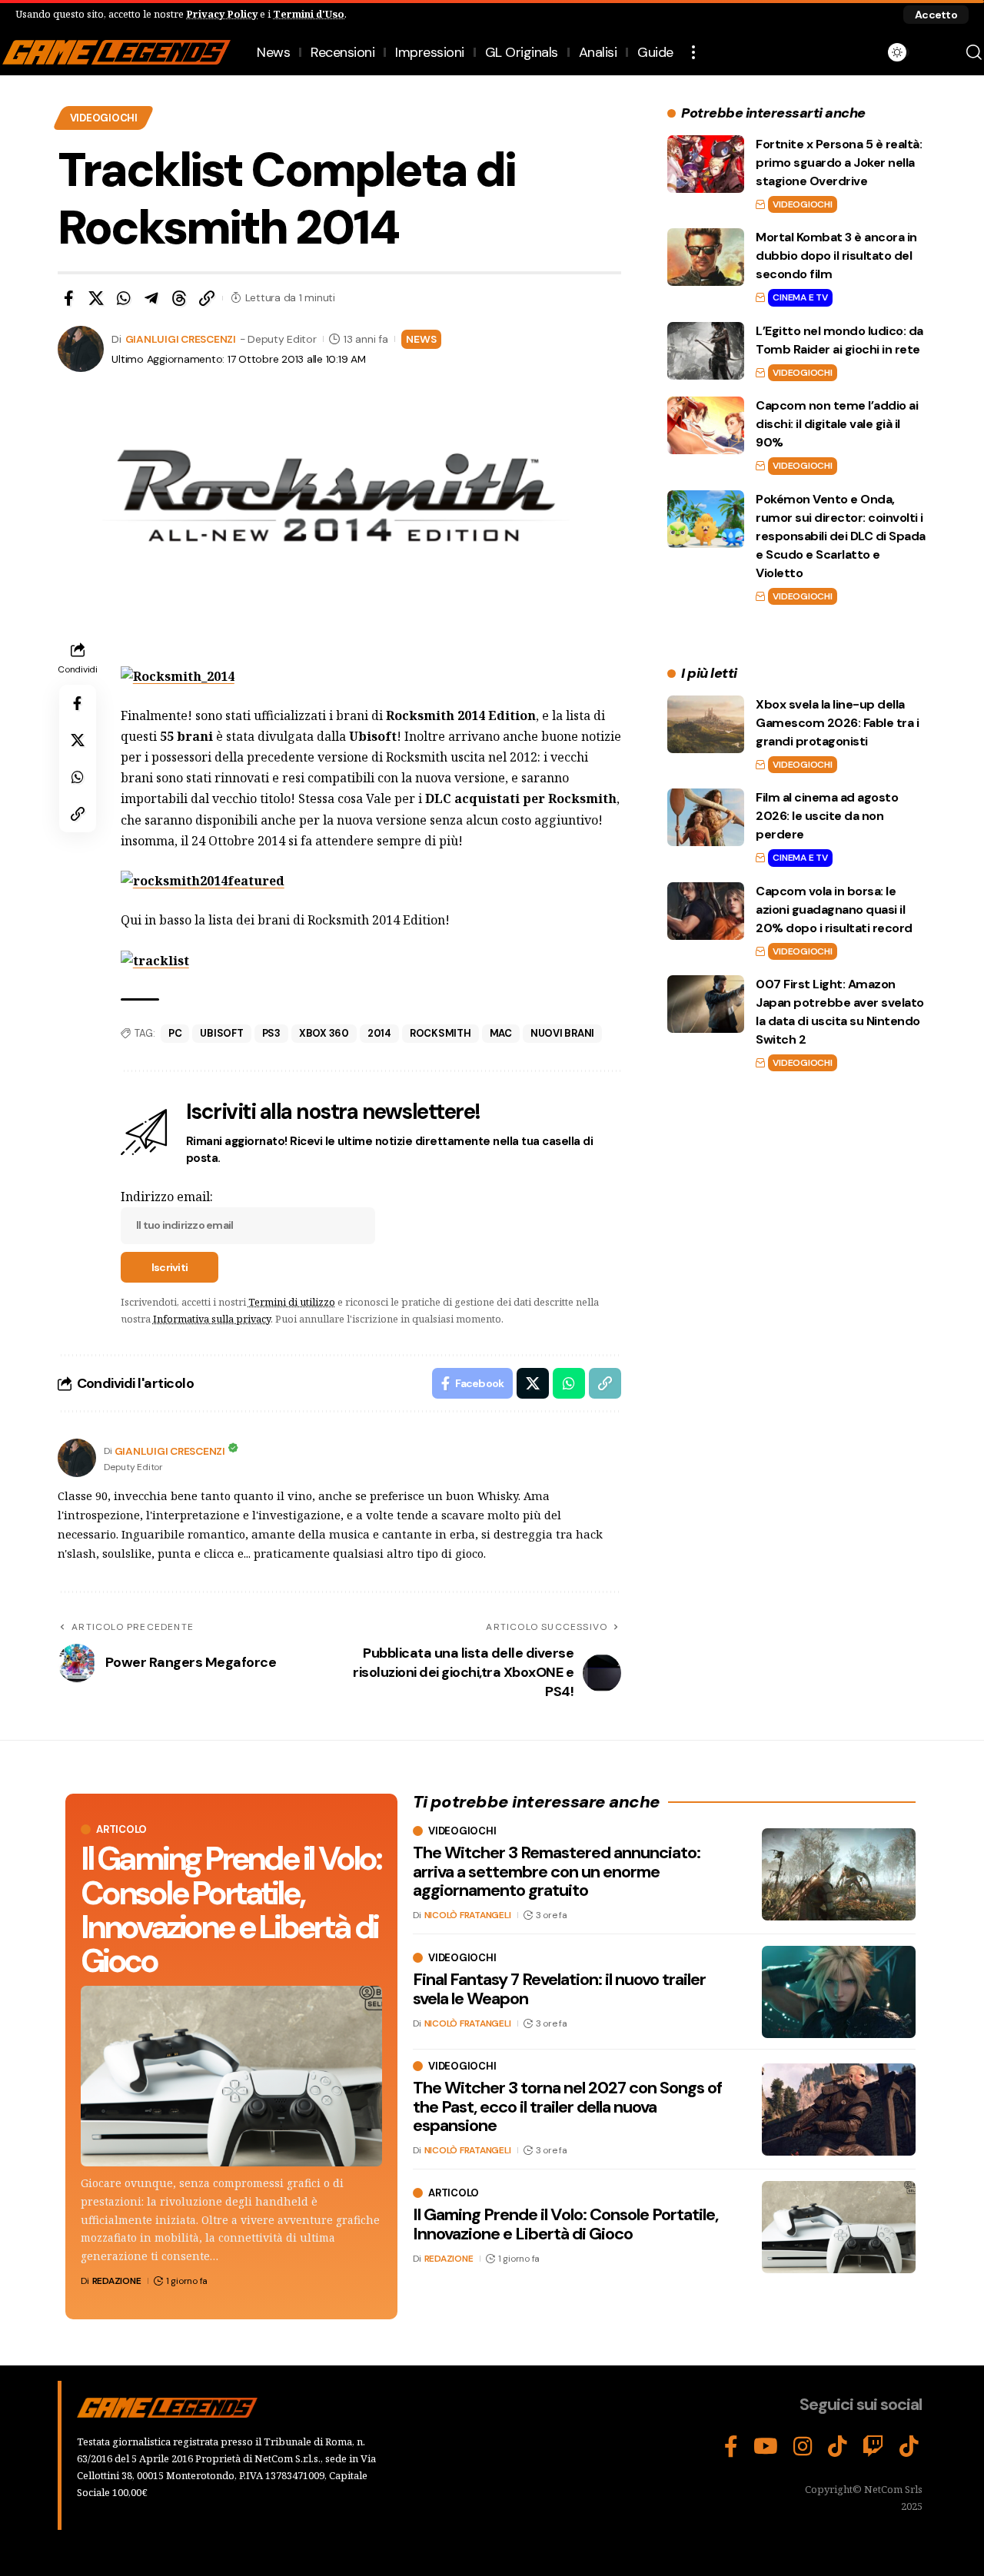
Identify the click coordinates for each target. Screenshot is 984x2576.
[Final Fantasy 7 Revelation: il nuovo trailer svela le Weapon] (839, 1992)
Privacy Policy (222, 14)
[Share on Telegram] (151, 298)
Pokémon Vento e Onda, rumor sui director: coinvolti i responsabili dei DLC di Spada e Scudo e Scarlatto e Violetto (841, 536)
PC (175, 1033)
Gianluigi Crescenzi (181, 339)
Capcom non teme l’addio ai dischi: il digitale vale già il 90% (837, 424)
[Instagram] (803, 2447)
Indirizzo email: (167, 1197)
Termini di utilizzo (292, 1302)
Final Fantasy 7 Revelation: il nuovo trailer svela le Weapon (559, 1989)
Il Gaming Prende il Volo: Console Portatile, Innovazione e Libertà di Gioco (231, 1909)
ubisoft (221, 1033)
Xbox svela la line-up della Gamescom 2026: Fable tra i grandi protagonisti (837, 723)
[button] (936, 15)
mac (501, 1033)
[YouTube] (766, 2447)
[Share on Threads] (179, 298)
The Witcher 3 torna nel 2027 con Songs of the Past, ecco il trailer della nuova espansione (567, 2106)
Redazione (117, 2281)
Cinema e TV (800, 297)
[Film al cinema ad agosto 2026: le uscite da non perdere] (706, 817)
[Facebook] (731, 2447)
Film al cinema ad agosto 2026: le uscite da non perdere (827, 816)
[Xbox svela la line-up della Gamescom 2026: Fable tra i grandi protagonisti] (706, 724)
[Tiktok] (909, 2447)
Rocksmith (440, 1033)
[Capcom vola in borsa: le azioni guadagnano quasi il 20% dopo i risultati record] (706, 911)
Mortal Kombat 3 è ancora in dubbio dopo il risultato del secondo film (836, 256)
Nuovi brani (562, 1033)
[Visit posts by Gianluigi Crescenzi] (77, 1458)
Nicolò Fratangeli (468, 1915)
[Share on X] (96, 298)
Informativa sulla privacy (212, 1319)
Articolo (121, 1829)
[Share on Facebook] (68, 298)
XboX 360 (324, 1033)
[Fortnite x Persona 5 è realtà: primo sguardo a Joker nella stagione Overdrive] (706, 164)
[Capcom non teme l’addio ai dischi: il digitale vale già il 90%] (706, 425)
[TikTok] (838, 2447)
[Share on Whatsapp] (124, 298)
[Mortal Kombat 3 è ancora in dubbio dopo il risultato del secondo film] (706, 257)
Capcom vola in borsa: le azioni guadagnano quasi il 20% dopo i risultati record (834, 910)
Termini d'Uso (309, 14)
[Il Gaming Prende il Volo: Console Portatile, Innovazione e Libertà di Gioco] (231, 2076)
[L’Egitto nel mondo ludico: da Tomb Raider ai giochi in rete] (706, 351)
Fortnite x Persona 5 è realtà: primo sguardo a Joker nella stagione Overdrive (839, 163)
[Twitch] (873, 2447)
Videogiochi (104, 118)
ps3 (271, 1033)
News (421, 339)
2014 (379, 1033)
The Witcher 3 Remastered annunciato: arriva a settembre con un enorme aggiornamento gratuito (557, 1871)
